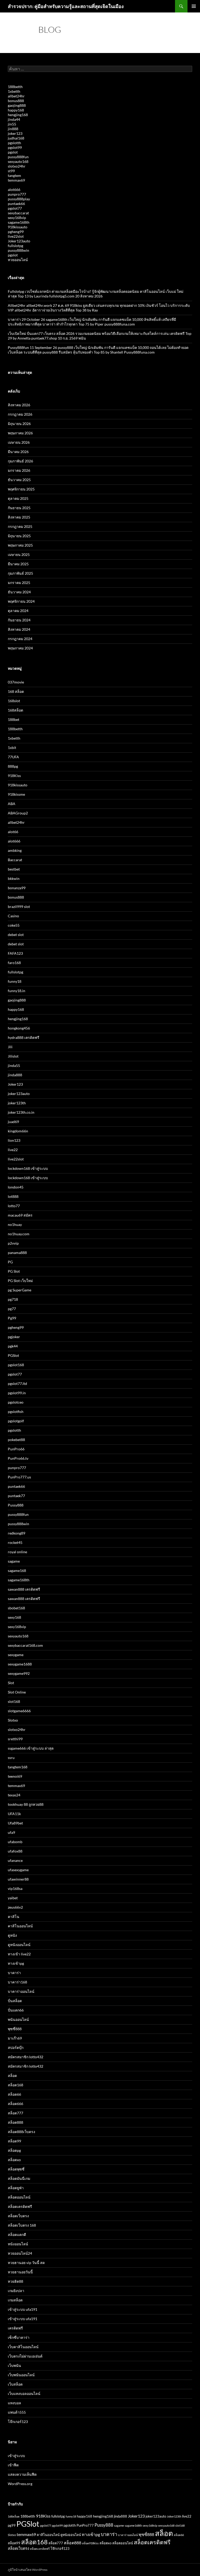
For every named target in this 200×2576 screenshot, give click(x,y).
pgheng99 (16, 232)
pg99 (12, 2525)
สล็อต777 (15, 2113)
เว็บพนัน (14, 2365)
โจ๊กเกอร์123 (18, 2422)
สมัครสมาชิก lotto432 (26, 2057)
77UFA (13, 757)
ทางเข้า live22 (19, 1954)
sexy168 (14, 1617)
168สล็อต (15, 710)
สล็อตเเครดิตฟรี (40, 2549)
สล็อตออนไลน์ (19, 2197)
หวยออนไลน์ (18, 260)
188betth (15, 87)
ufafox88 (15, 1851)
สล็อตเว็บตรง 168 (22, 2225)
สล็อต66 (14, 2094)
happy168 (16, 110)
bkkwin (14, 878)
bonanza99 (17, 888)
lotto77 (14, 1206)
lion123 (14, 1140)
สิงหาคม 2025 (19, 517)
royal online (17, 1552)
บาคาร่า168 (17, 1982)
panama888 (17, 1253)
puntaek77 (16, 1496)
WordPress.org (20, 2484)
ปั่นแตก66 (16, 2010)
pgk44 (13, 1346)
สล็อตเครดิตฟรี (20, 2206)
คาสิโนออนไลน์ (20, 1926)
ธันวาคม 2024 (19, 592)
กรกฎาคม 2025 (20, 526)
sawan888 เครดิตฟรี (24, 1589)
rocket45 (15, 1542)
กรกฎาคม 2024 (20, 639)
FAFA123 (15, 953)
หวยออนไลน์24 (20, 2253)
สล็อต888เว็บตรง (21, 2132)
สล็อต (12, 2076)
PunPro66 (16, 1449)
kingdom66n (18, 1131)
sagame (14, 1561)
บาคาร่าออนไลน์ (21, 1991)
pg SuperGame (20, 1290)
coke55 (14, 925)
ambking (15, 850)
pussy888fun (18, 157)
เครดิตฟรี (15, 2328)
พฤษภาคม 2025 (20, 545)
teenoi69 (15, 1776)
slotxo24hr (17, 166)
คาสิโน (14, 1917)
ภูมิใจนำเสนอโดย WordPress (28, 2570)
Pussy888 (16, 1505)
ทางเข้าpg (16, 1963)
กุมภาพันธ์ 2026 (20, 461)
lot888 (13, 1196)
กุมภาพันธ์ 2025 (20, 573)
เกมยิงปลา (16, 2291)
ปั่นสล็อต (15, 2001)
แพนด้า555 (17, 2412)
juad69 (13, 1122)
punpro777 (17, 194)
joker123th (17, 1103)
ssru (11, 1758)
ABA (12, 804)
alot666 (14, 190)
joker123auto (19, 1094)
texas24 (14, 1795)
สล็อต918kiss (90, 2543)
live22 (13, 1150)
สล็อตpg (14, 2150)
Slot (11, 1683)
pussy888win (18, 250)
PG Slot (14, 1271)
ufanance (15, 1860)
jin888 (13, 129)
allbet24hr (16, 96)
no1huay (15, 1224)
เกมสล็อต (15, 2300)
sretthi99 (15, 1739)
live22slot (16, 236)
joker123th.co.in (21, 1112)
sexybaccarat (18, 213)
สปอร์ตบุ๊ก (16, 2047)
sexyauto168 (18, 161)
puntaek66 (16, 204)
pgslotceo (16, 1402)
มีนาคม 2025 (18, 564)
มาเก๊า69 (15, 2038)
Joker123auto (19, 241)
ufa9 (11, 1832)
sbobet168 (16, 1608)
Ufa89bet (15, 1823)
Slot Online (17, 1692)
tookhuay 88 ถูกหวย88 (26, 1804)
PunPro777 (85, 2525)
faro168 (14, 963)
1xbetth (14, 91)
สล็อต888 (15, 2122)
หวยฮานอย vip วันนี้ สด (26, 2263)
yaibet (13, 1898)
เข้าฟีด (13, 2465)
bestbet (14, 869)
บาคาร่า (14, 1973)
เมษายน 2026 (19, 442)
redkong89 (17, 1533)
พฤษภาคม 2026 (20, 433)
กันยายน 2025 (19, 508)
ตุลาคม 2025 (18, 498)
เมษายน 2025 (19, 555)
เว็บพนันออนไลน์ (21, 2375)
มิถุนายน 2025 (19, 536)
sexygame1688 (20, 1664)
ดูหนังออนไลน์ (19, 1945)
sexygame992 (19, 1673)
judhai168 (16, 138)
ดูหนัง (12, 1935)
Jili (10, 1047)
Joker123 (15, 1084)
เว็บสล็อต (15, 2384)
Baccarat (15, 860)
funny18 (15, 981)
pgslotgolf (16, 1421)
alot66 (13, 832)
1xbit (12, 748)
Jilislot (13, 1056)
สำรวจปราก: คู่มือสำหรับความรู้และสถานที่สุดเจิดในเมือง (66, 6)
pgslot (13, 152)
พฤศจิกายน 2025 (21, 489)
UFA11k (14, 1814)
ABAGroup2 (18, 813)
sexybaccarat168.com (25, 1645)
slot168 (14, 1701)
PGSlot (13, 1355)
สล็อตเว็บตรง (18, 2216)
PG (10, 1262)
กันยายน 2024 (19, 620)
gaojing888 (17, 105)
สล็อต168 (15, 2085)
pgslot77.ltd (17, 1383)
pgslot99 (15, 147)
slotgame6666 (19, 1711)
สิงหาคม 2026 (19, 405)
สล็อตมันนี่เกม (19, 2178)
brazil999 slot (19, 907)
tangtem (14, 175)
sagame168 (17, 1571)
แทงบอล (14, 2403)
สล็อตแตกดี (17, 2235)
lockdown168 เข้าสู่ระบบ (28, 1168)
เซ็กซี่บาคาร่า (19, 2337)
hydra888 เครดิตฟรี (24, 1037)
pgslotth (14, 143)
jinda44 (14, 119)
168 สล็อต (16, 691)
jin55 (12, 124)
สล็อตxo (14, 2160)
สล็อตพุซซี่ (16, 2169)
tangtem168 (18, 1767)
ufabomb (15, 1842)
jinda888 (15, 1075)
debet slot (16, 935)
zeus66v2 (15, 1907)
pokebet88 (16, 1440)
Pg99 (12, 1318)
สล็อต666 (15, 2104)
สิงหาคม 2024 (19, 629)
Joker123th (174, 2516)
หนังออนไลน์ (18, 2244)
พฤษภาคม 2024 (20, 648)
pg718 (13, 1299)
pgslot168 (16, 1365)
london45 (16, 1187)
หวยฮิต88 (15, 2281)
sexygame (16, 1655)
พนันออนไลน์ (18, 2019)
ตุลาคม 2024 (18, 611)
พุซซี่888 (15, 2029)
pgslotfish (16, 1412)
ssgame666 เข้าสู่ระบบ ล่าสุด (31, 1748)
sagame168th (19, 222)
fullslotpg (15, 246)
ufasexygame (18, 1870)
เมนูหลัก (194, 6)
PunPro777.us (19, 1477)
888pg (13, 766)
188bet (14, 719)
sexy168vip (17, 218)
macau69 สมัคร (20, 1215)
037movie (16, 682)
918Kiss (14, 776)
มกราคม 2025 (19, 583)
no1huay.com (19, 1234)
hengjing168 (18, 115)
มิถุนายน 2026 (19, 424)
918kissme (16, 794)
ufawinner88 (18, 1879)
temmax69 (16, 180)
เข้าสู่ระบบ (16, 2456)
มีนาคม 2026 (18, 452)
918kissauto (18, 227)
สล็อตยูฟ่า (16, 2188)
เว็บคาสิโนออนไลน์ (23, 2347)
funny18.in (17, 991)
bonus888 (16, 101)
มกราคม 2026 (19, 470)
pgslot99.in (17, 1393)
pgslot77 (15, 208)
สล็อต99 (14, 2141)
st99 (11, 171)
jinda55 (14, 1065)
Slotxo (13, 1720)
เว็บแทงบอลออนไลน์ (24, 2394)
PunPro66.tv (18, 1458)
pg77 (12, 1309)
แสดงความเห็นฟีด (22, 2474)
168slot (14, 701)
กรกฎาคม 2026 (20, 414)
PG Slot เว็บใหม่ (20, 1281)
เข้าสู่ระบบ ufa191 (23, 2309)
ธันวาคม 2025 (19, 480)
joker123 (15, 133)
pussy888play (19, 199)
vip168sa (15, 1888)
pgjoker (14, 1337)
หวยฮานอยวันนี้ (20, 2272)
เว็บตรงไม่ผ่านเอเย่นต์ (25, 2356)
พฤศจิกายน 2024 (21, 601)
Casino (13, 916)
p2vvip (13, 1243)
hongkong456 (19, 1028)
